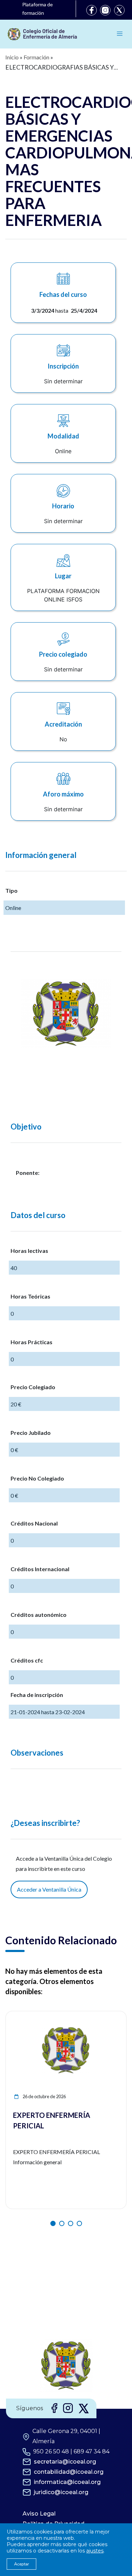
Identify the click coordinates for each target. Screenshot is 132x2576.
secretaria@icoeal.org (65, 2462)
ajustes (95, 2551)
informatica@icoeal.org (67, 2482)
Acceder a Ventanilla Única (49, 1889)
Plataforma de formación (37, 9)
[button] (53, 2223)
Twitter (119, 10)
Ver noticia (113, 2015)
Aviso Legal (39, 2514)
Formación (36, 57)
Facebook (92, 10)
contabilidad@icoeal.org (69, 2472)
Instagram (105, 10)
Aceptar (21, 2564)
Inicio (12, 57)
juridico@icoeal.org (61, 2492)
